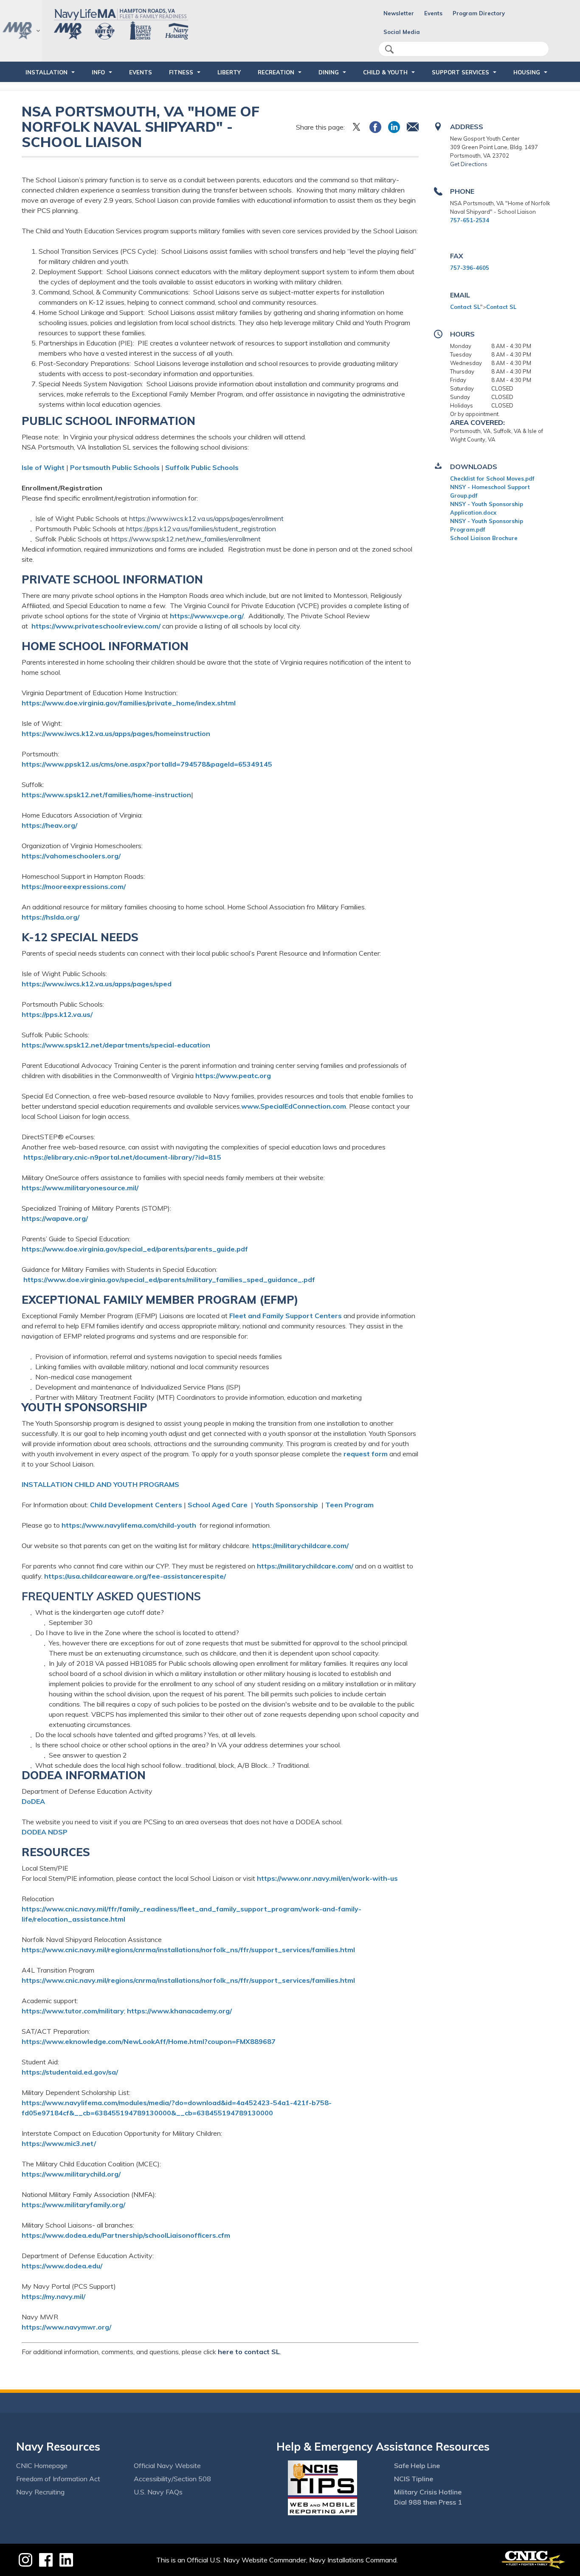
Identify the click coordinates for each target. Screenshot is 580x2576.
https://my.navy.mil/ (53, 2296)
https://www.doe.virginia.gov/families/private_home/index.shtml (129, 703)
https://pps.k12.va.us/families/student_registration (201, 529)
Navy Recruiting (40, 2492)
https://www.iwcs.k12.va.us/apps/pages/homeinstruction (116, 733)
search (389, 49)
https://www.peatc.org (233, 1076)
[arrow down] (21, 31)
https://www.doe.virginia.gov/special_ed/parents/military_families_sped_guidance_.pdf (169, 1280)
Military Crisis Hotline (428, 2492)
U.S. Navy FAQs (158, 2492)
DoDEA (33, 1801)
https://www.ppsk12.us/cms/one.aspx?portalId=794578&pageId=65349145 (147, 764)
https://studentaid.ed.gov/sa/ (70, 2072)
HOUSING (527, 72)
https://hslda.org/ (51, 917)
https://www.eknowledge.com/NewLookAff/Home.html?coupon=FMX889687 (149, 2041)
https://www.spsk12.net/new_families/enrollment (186, 539)
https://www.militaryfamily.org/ (73, 2205)
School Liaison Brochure (484, 538)
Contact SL (465, 307)
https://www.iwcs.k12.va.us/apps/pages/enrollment (206, 518)
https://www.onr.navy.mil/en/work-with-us (327, 1878)
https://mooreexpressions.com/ (74, 886)
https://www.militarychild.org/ (71, 2174)
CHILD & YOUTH (385, 72)
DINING (329, 72)
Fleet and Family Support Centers (286, 1316)
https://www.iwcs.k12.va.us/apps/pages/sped (97, 984)
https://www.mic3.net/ (59, 2143)
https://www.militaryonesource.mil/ (80, 1188)
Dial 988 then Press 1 (428, 2502)
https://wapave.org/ (55, 1218)
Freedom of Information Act (58, 2479)
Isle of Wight (43, 467)
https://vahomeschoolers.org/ (71, 856)
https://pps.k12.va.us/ (57, 1014)
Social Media (402, 32)
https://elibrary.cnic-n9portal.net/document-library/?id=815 (122, 1157)
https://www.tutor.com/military (73, 2011)
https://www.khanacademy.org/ (179, 2011)
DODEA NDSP (45, 1832)
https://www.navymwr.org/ (66, 2327)
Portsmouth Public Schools (115, 467)
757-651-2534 (470, 220)
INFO (98, 72)
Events (433, 13)
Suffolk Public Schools (202, 467)
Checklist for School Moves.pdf (492, 478)
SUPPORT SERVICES (460, 72)
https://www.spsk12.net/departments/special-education (116, 1045)
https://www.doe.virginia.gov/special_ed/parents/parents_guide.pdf (135, 1249)
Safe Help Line (417, 2466)
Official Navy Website (167, 2466)
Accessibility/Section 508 (172, 2479)
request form (366, 1454)
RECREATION (276, 72)
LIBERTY (229, 72)
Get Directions (469, 164)
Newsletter (399, 13)
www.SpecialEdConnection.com (294, 1106)
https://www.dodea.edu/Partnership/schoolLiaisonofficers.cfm (126, 2235)
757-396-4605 (470, 268)
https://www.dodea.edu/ (62, 2266)
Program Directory (479, 13)
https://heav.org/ (49, 825)
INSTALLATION (46, 72)
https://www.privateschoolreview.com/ (96, 626)
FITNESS (181, 72)
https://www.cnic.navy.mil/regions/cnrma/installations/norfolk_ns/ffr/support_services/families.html (188, 1950)
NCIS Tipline (414, 2479)
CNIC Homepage (42, 2466)
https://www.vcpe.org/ (207, 616)
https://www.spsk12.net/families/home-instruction (106, 795)
